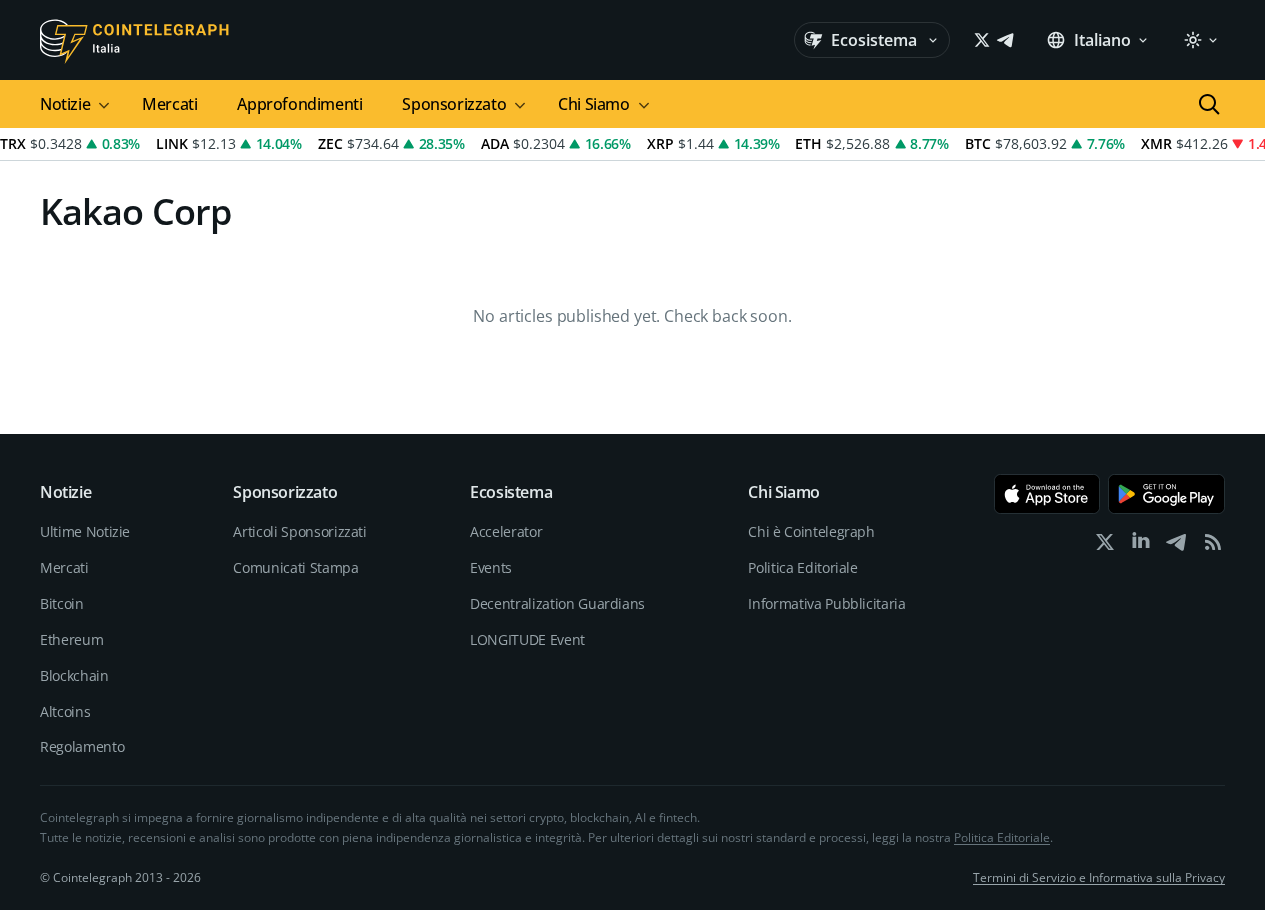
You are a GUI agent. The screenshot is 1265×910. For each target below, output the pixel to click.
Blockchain (74, 675)
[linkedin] (1141, 546)
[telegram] (1177, 546)
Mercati (169, 104)
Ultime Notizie (85, 531)
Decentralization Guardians (557, 603)
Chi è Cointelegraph (811, 531)
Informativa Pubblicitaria (826, 603)
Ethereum (71, 639)
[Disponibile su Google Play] (1166, 494)
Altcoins (65, 711)
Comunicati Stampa (295, 567)
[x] (1105, 546)
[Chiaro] (1200, 40)
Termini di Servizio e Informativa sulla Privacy (1099, 877)
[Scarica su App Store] (1047, 494)
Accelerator (506, 531)
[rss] (1213, 546)
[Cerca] (1209, 104)
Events (491, 567)
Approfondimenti (299, 104)
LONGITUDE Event (527, 639)
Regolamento (82, 746)
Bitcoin (62, 603)
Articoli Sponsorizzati (299, 531)
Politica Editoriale (802, 567)
